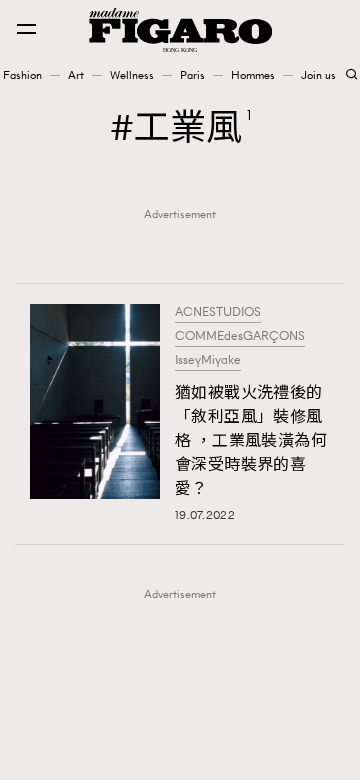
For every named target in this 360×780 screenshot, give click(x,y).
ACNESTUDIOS (218, 312)
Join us (318, 75)
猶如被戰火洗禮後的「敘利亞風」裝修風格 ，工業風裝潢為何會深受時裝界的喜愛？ (251, 440)
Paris (192, 75)
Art (76, 75)
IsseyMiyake (208, 360)
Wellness (132, 75)
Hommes (253, 75)
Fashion (22, 75)
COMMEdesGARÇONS (240, 336)
